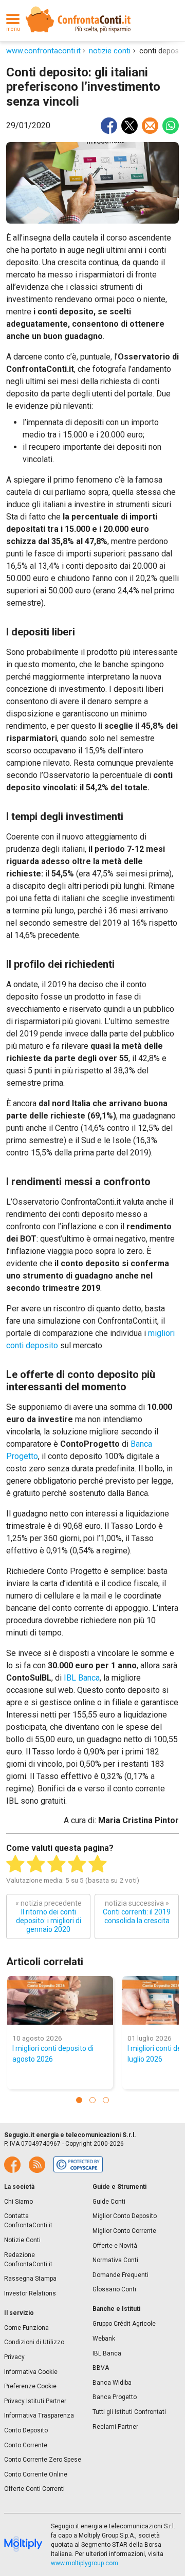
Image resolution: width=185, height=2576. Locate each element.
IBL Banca (82, 1678)
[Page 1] (79, 2100)
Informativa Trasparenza (39, 2415)
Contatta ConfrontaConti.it (28, 2221)
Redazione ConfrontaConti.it (28, 2260)
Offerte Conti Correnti (34, 2489)
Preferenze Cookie (30, 2386)
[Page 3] (106, 2100)
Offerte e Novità (115, 2246)
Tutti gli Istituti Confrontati (129, 2412)
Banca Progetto (115, 2397)
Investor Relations (30, 2293)
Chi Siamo (18, 2202)
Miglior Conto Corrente (124, 2231)
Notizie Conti (22, 2240)
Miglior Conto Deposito (125, 2216)
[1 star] (15, 1864)
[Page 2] (92, 2100)
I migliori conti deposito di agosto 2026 (53, 2054)
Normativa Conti (115, 2260)
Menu (13, 29)
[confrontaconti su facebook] (12, 2165)
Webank (104, 2339)
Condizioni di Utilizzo (34, 2342)
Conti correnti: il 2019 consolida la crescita (137, 1912)
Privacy (14, 2357)
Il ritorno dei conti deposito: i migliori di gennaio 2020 (49, 1916)
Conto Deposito (26, 2430)
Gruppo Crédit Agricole (124, 2324)
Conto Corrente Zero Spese (43, 2460)
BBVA (101, 2368)
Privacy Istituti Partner (35, 2401)
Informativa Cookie (31, 2372)
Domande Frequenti (121, 2275)
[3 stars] (57, 1864)
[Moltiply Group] (23, 2545)
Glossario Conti (114, 2289)
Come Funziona (26, 2328)
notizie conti (110, 51)
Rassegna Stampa (30, 2279)
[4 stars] (77, 1864)
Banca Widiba (112, 2383)
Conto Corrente (26, 2445)
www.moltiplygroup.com (85, 2563)
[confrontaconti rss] (37, 2165)
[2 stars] (36, 1864)
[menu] (13, 19)
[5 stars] (98, 1864)
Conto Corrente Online (36, 2474)
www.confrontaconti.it (43, 51)
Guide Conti (109, 2202)
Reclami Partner (115, 2427)
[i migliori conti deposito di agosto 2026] (60, 2000)
